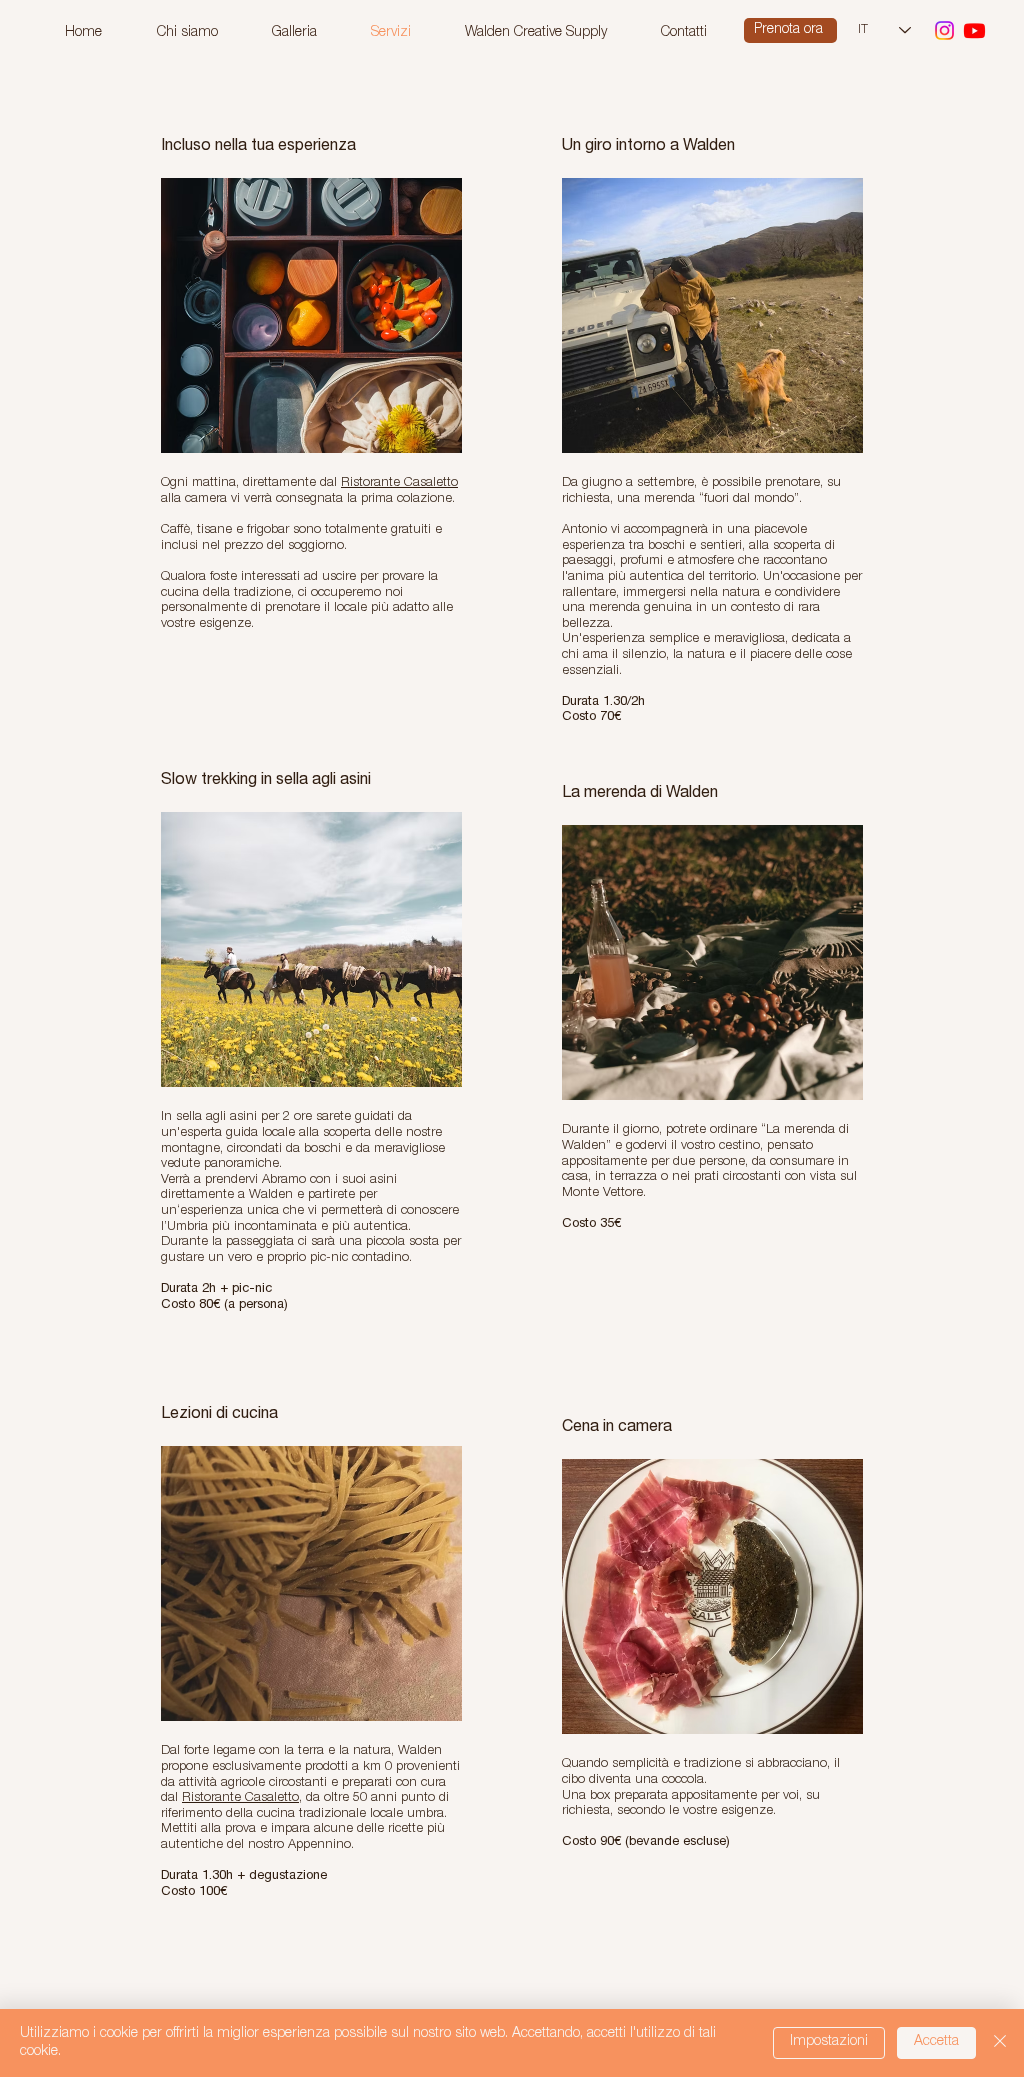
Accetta (936, 2042)
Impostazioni (829, 2042)
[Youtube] (974, 30)
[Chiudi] (1000, 2043)
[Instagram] (944, 30)
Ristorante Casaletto (399, 483)
